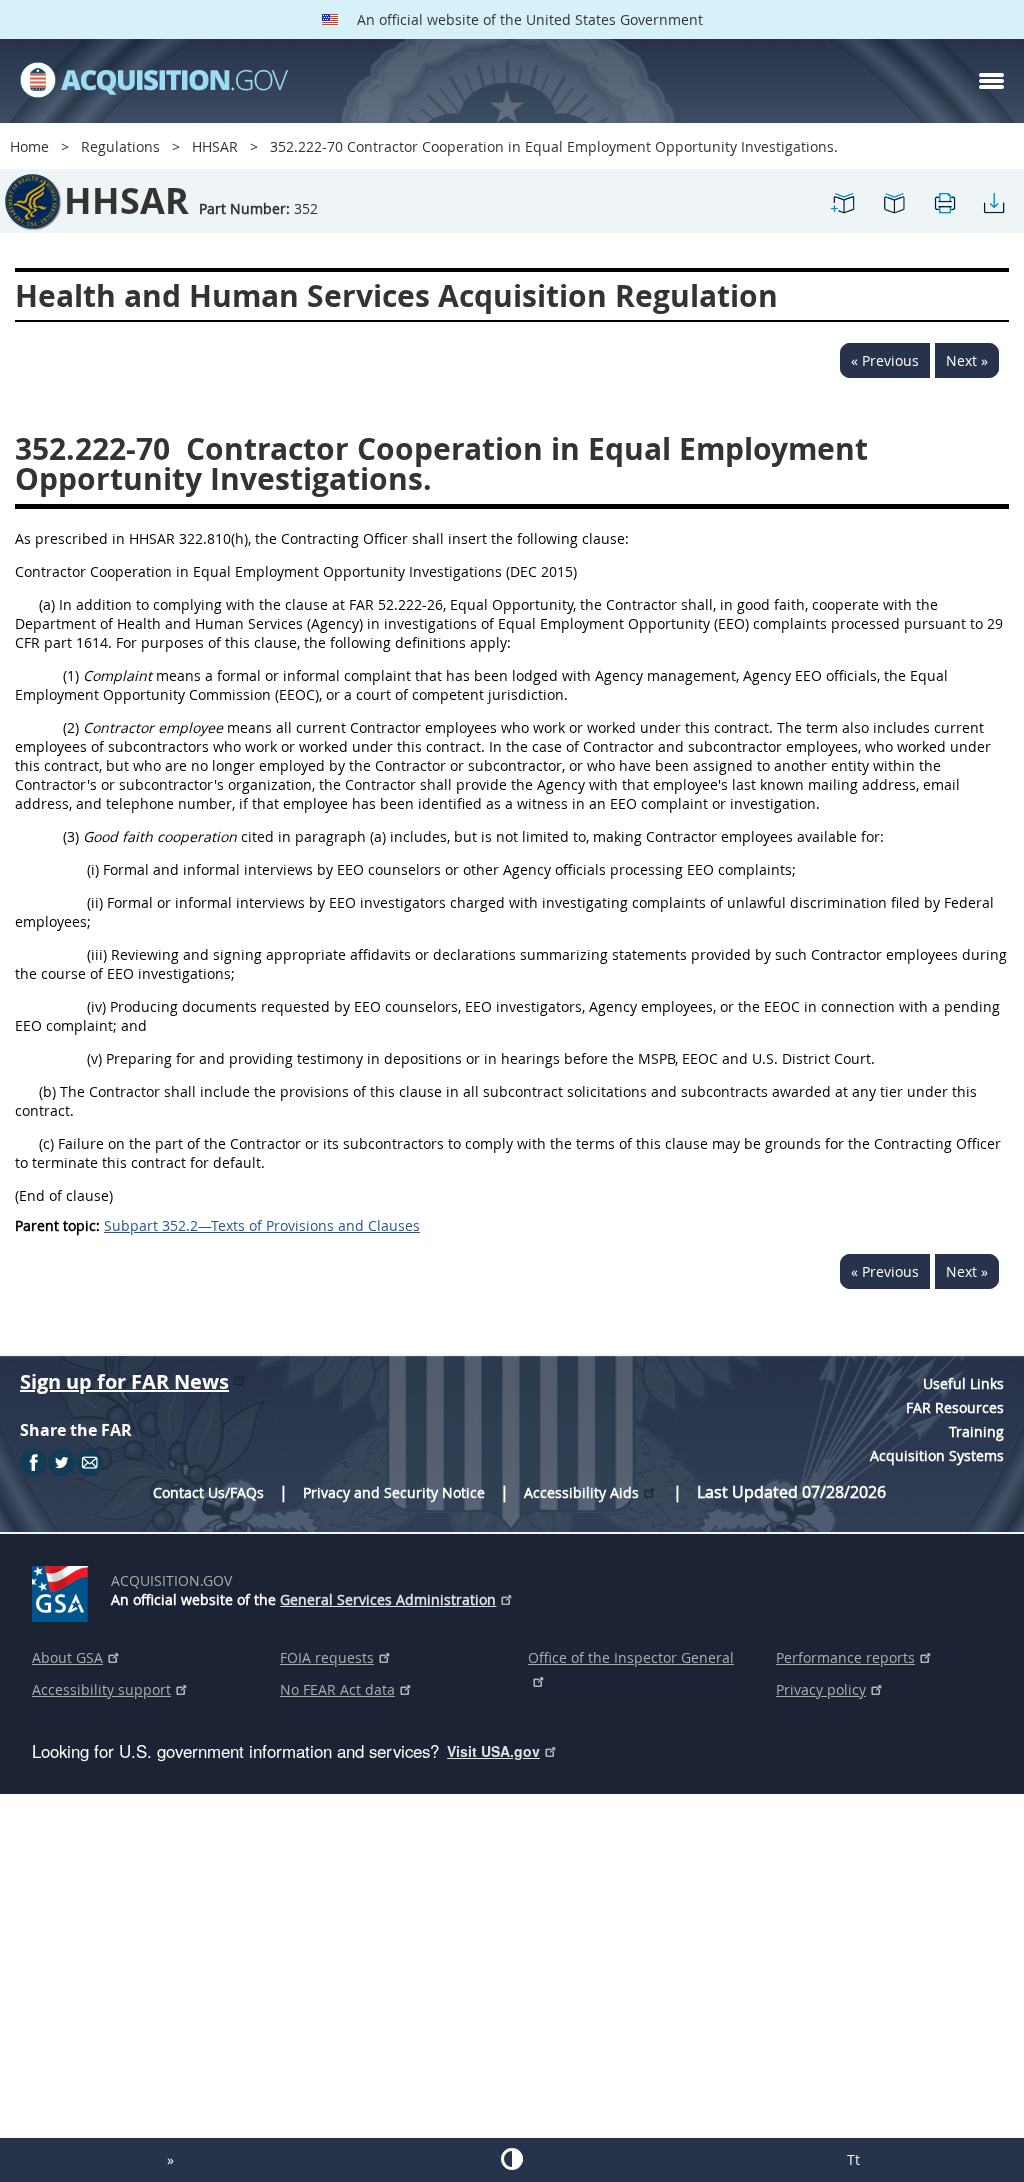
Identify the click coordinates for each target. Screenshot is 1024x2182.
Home (29, 146)
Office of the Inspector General (631, 1657)
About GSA (67, 1657)
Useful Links (963, 1383)
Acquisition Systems (937, 1455)
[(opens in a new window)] (63, 1590)
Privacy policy (821, 1689)
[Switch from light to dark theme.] (511, 2159)
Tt (853, 2159)
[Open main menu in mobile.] (991, 81)
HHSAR (215, 146)
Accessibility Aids (581, 1492)
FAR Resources (955, 1407)
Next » (967, 360)
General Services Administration (388, 1599)
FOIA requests (327, 1657)
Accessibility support (101, 1689)
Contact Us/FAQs (208, 1492)
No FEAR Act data (337, 1689)
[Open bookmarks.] (894, 211)
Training (976, 1431)
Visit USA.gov (493, 1751)
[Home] (154, 81)
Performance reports (845, 1657)
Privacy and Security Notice (394, 1492)
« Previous (885, 360)
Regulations (120, 146)
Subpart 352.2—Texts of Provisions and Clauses (262, 1225)
